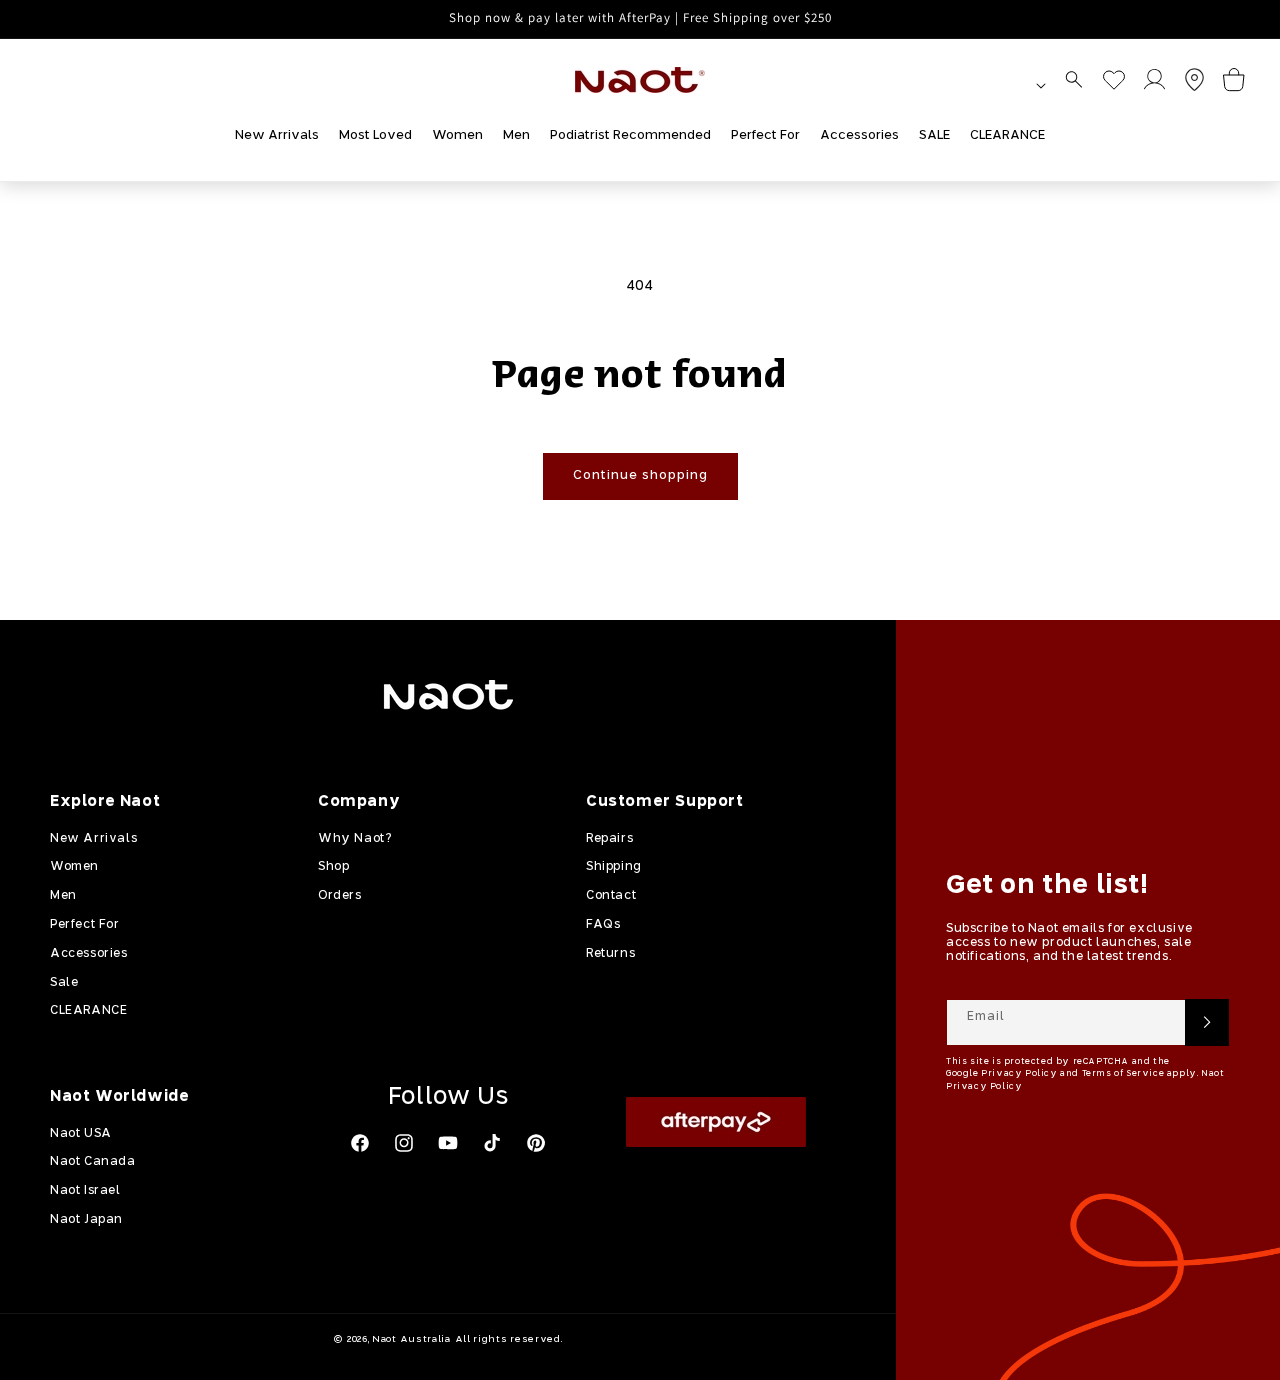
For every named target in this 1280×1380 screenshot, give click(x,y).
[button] (1074, 79)
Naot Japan (86, 1220)
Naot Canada (93, 1162)
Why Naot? (354, 838)
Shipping (614, 867)
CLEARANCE (88, 1011)
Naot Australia (411, 1339)
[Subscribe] (1207, 1022)
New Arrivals (93, 838)
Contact (611, 896)
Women (74, 867)
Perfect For (85, 925)
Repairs (609, 838)
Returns (610, 953)
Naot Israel (85, 1191)
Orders (340, 896)
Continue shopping (640, 475)
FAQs (603, 925)
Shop (333, 867)
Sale (64, 982)
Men (63, 896)
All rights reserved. (509, 1339)
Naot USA (81, 1133)
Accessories (89, 953)
